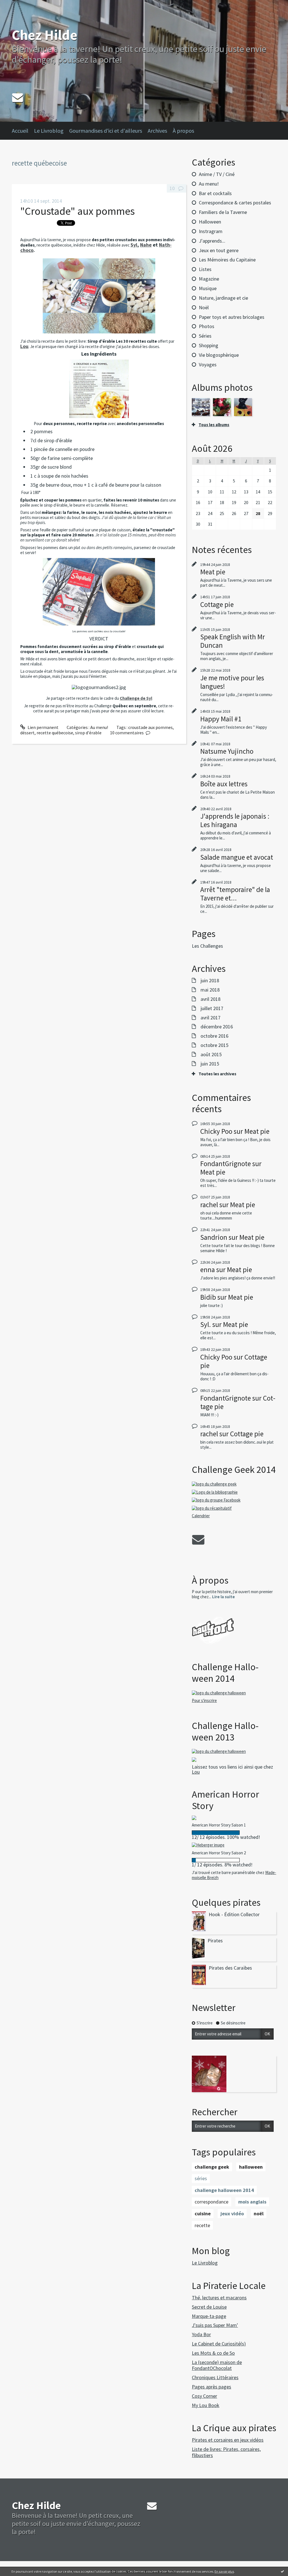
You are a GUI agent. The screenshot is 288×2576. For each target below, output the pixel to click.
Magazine (209, 279)
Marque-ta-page (209, 2316)
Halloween (210, 222)
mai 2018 (210, 990)
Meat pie (213, 572)
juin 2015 (210, 1064)
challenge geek (212, 2167)
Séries (205, 336)
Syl (134, 245)
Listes (205, 269)
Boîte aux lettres (224, 784)
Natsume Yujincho (227, 751)
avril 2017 (211, 1018)
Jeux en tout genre (219, 250)
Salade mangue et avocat (237, 857)
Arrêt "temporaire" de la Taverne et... (235, 894)
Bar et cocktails (215, 193)
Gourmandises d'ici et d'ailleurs (106, 131)
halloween (251, 2167)
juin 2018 (210, 981)
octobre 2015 (214, 1045)
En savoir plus (224, 2571)
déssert (27, 733)
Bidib (208, 1297)
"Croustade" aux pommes (77, 211)
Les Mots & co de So (213, 2353)
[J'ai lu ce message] (282, 2571)
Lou (196, 1772)
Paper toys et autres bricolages (232, 317)
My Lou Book (206, 2405)
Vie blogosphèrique (219, 355)
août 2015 (211, 1055)
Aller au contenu (19, 5)
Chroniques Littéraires (215, 2377)
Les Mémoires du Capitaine (227, 260)
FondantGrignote (226, 1164)
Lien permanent (43, 727)
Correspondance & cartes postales (235, 203)
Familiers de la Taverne (223, 212)
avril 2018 (211, 999)
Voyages (208, 364)
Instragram (211, 231)
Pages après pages (211, 2387)
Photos (207, 326)
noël (259, 2213)
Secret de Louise (209, 2307)
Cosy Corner (204, 2396)
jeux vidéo (232, 2213)
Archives (157, 131)
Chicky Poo (216, 1131)
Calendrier (201, 1516)
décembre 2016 (217, 1027)
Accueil (20, 131)
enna (208, 1270)
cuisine (203, 2213)
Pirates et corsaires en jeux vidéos (228, 2440)
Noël (204, 307)
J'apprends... (212, 241)
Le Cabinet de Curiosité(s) (219, 2344)
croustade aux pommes (150, 727)
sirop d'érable (88, 733)
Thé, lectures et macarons (219, 2298)
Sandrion (214, 1237)
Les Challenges (207, 946)
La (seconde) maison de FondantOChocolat (217, 2365)
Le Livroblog (49, 131)
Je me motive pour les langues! (232, 682)
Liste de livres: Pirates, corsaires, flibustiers (226, 2452)
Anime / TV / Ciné (217, 174)
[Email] (18, 97)
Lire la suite (223, 1597)
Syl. (206, 1324)
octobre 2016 (214, 1036)
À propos (183, 131)
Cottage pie (217, 604)
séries (201, 2178)
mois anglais (252, 2202)
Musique (208, 288)
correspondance (211, 2202)
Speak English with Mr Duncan (233, 641)
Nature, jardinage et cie (223, 298)
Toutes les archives (217, 1074)
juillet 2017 (212, 1008)
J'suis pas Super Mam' (215, 2325)
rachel (209, 1205)
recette (202, 2225)
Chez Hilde (45, 35)
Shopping (209, 345)
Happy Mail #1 (221, 719)
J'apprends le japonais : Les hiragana (235, 820)
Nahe (146, 245)
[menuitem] (23, 131)
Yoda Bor (201, 2334)
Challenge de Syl (136, 698)
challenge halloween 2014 (224, 2190)
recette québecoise (55, 733)
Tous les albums (214, 425)
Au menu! (99, 727)
